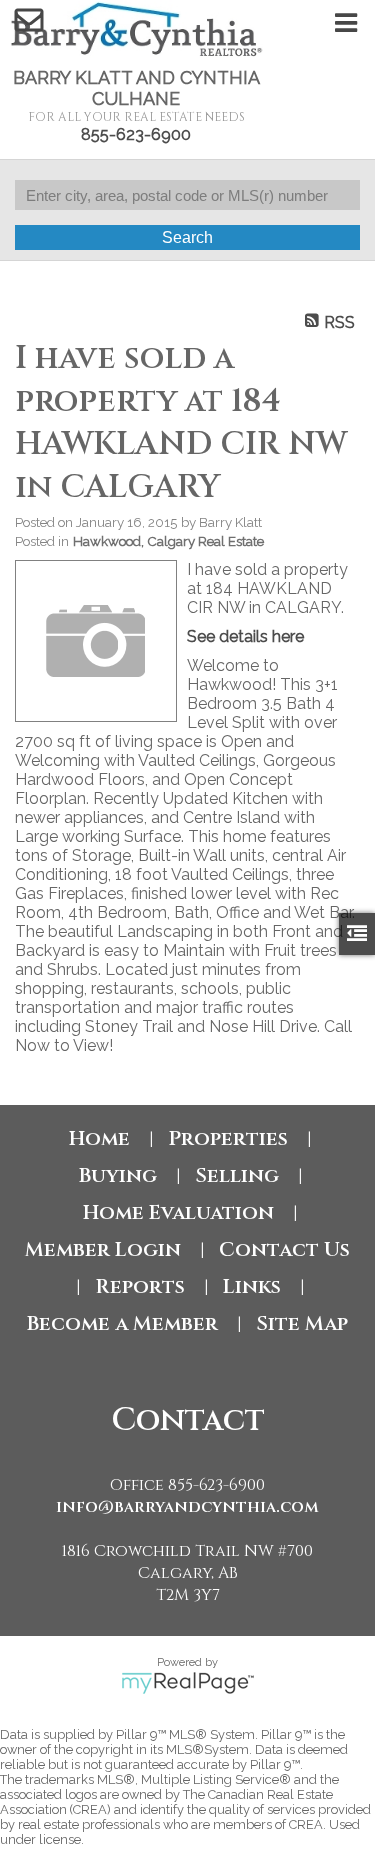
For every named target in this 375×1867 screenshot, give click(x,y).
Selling (237, 1175)
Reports (140, 1286)
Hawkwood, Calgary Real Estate (168, 541)
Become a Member (122, 1323)
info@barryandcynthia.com (187, 1507)
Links (252, 1286)
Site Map (302, 1323)
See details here (245, 636)
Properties (228, 1138)
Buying (118, 1175)
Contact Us (284, 1249)
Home (99, 1138)
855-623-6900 (136, 134)
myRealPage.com (187, 1683)
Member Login (103, 1249)
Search (187, 237)
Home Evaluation (178, 1212)
